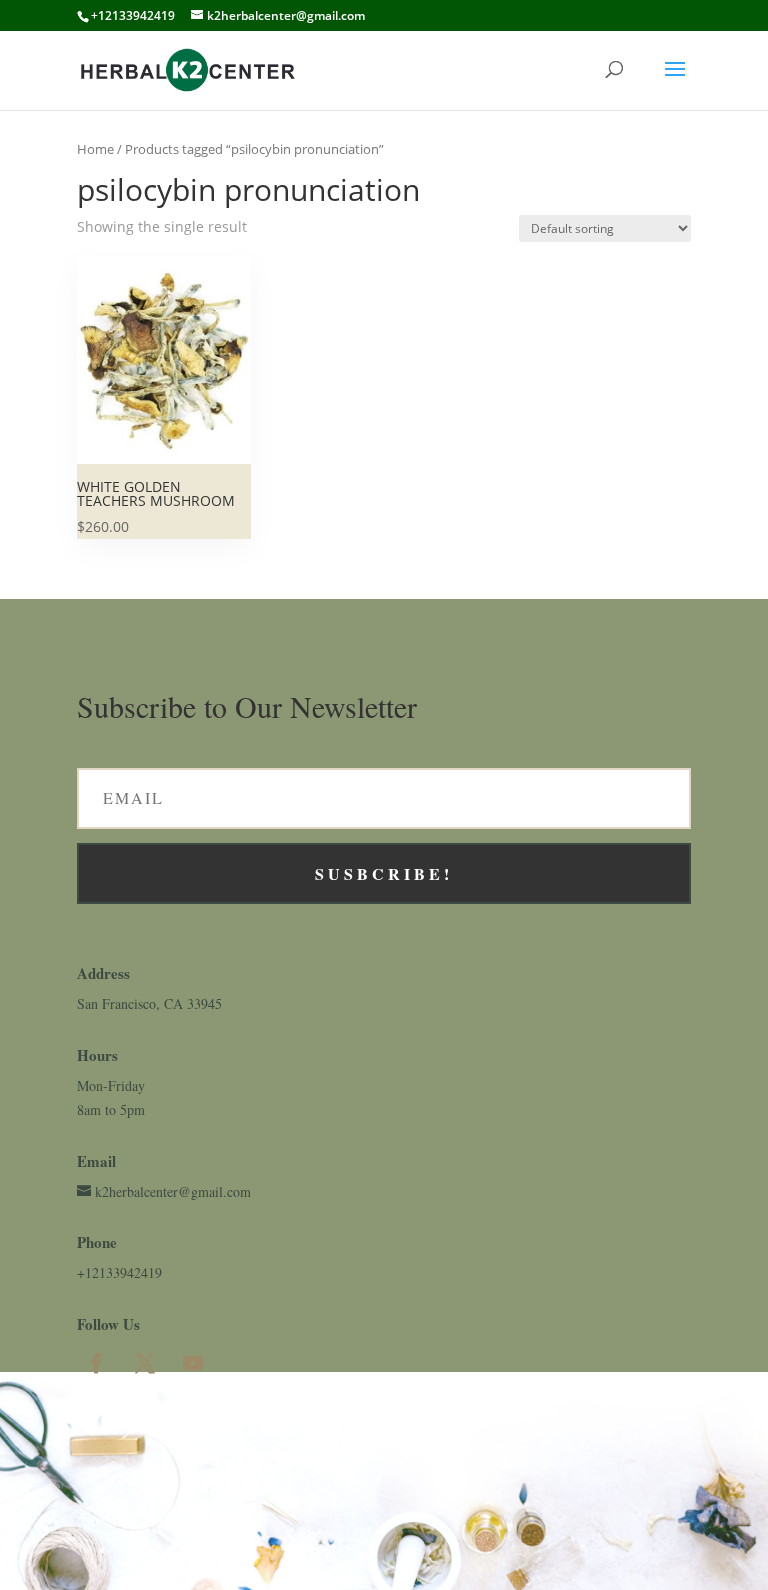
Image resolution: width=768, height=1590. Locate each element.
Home (95, 149)
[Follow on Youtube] (193, 1363)
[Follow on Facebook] (97, 1363)
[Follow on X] (145, 1363)
